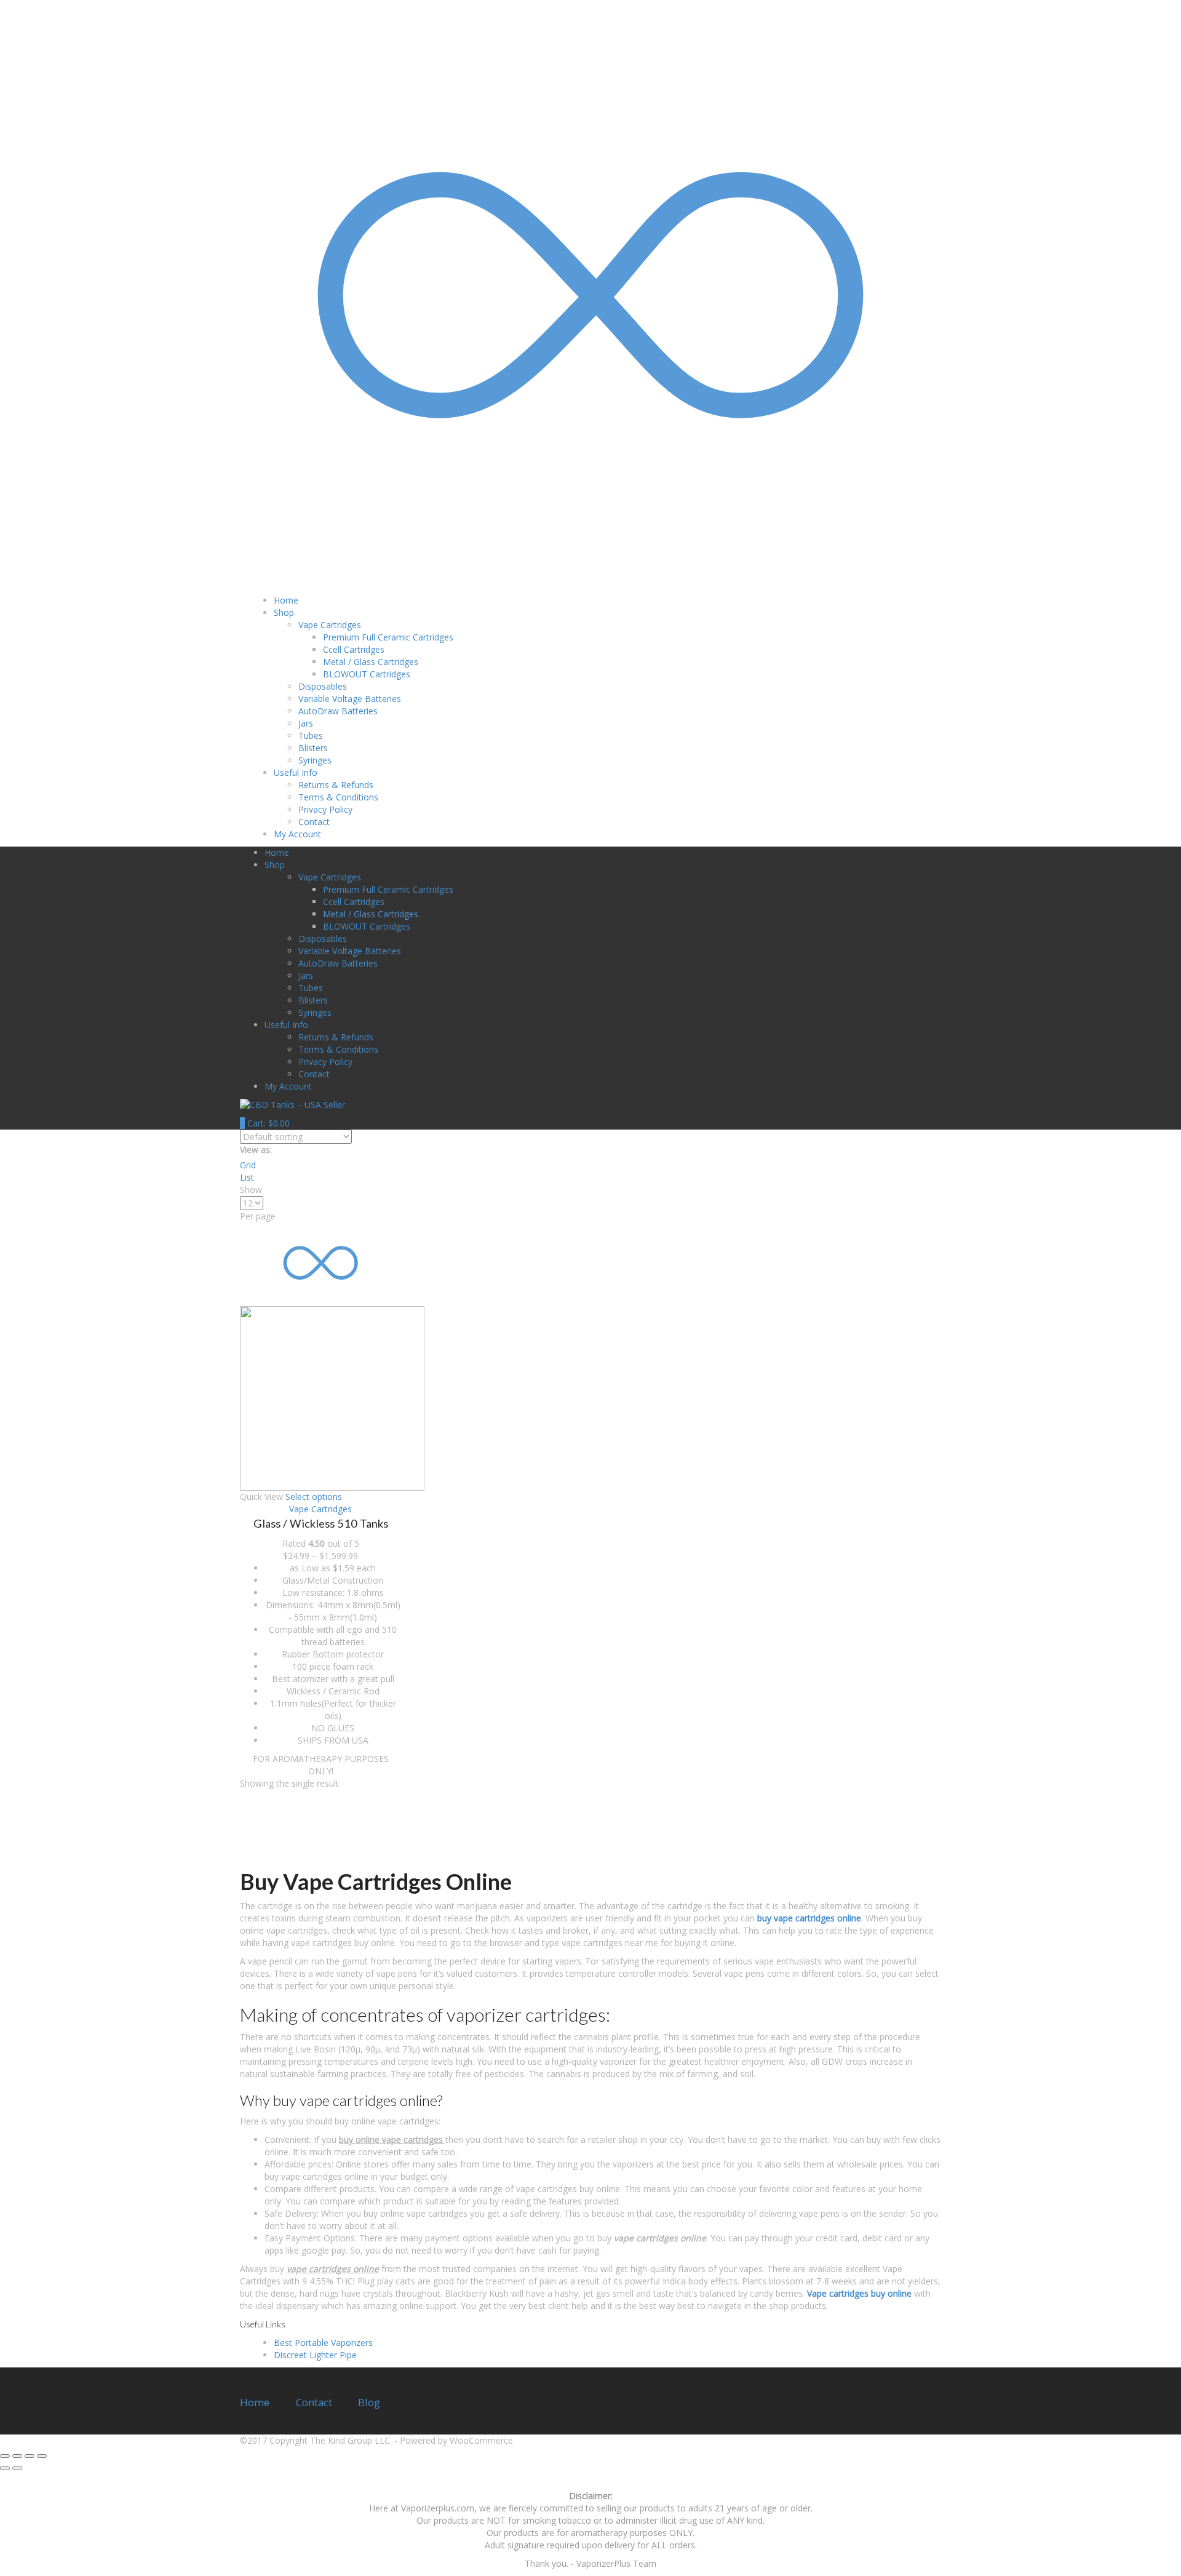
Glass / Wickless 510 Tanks (321, 1523)
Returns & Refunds (336, 785)
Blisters (313, 748)
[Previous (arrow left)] (5, 2468)
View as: (256, 1150)
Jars (306, 723)
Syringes (315, 760)
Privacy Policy (325, 809)
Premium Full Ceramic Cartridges (388, 637)
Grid (248, 1165)
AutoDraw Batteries (338, 711)
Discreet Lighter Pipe (315, 2355)
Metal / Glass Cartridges (371, 662)
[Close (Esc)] (5, 2456)
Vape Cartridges (320, 1509)
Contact (314, 822)
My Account (297, 834)
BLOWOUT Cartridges (367, 674)
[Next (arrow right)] (17, 2468)
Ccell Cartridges (354, 649)
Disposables (323, 686)
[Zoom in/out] (42, 2456)
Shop (284, 612)
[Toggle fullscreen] (30, 2456)
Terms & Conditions (338, 797)
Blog (369, 2402)
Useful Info (296, 772)
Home (286, 600)
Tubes (311, 736)
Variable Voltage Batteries (350, 699)
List (247, 1177)
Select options (314, 1497)
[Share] (17, 2456)
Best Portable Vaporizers (323, 2343)
